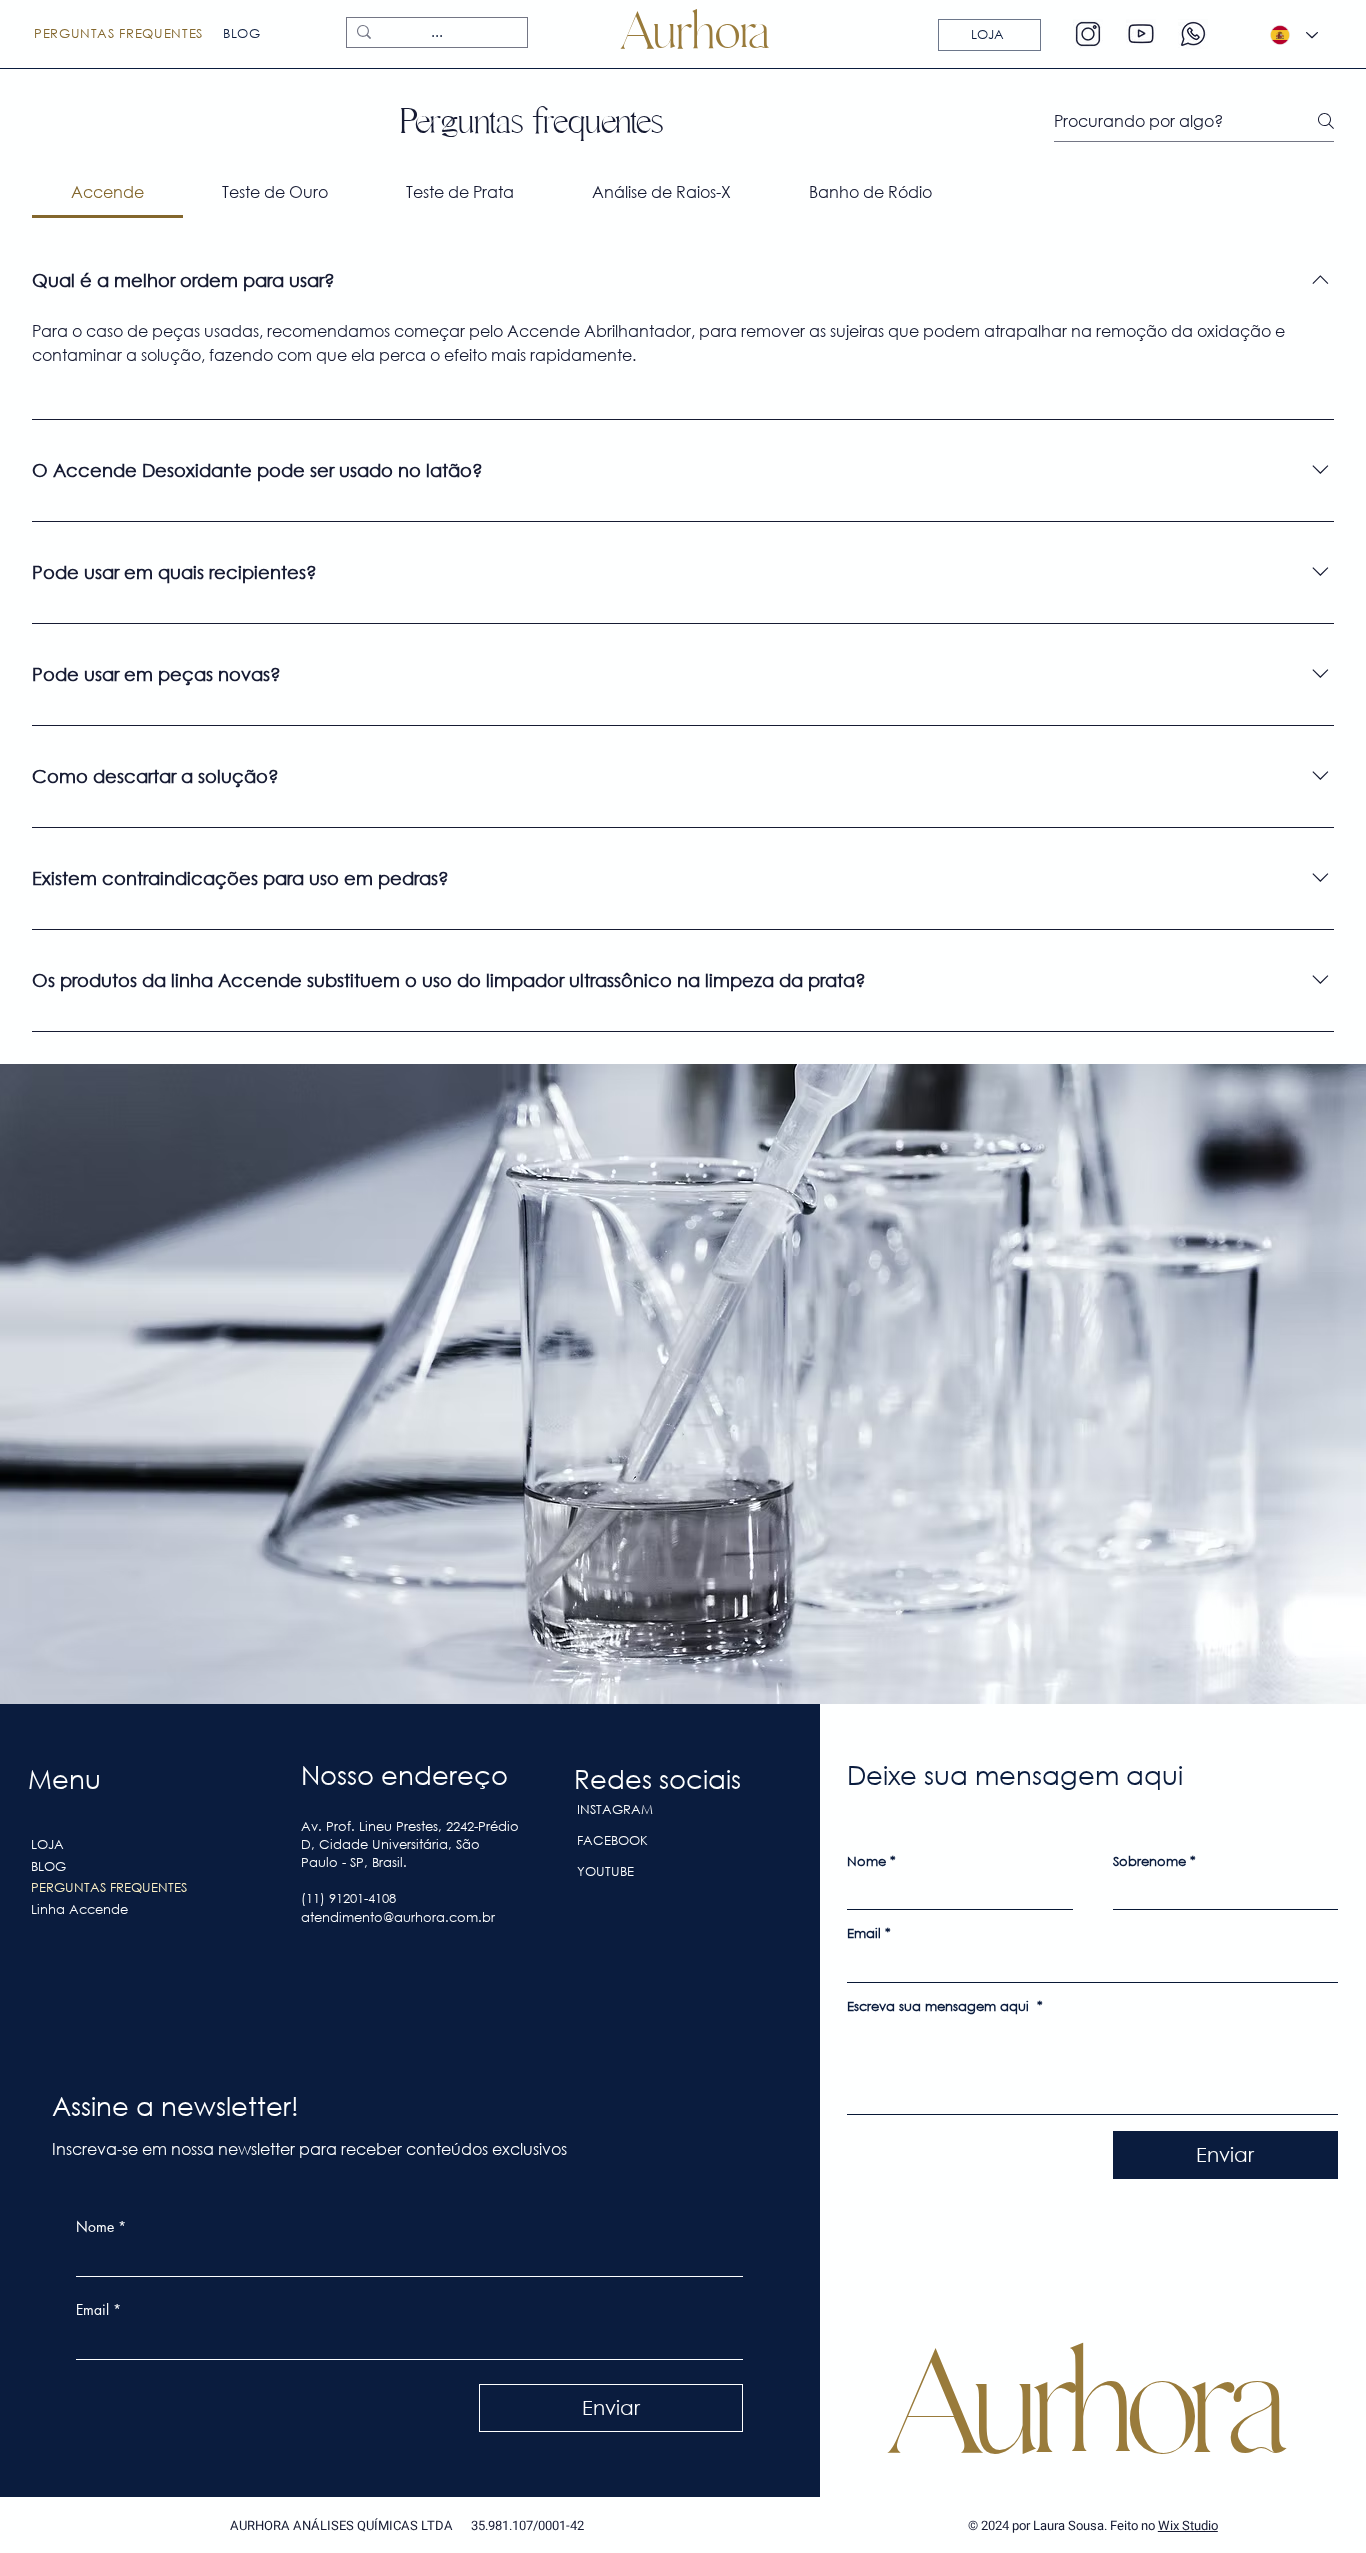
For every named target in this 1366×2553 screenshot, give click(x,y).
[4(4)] (1141, 34)
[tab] (107, 192)
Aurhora (1085, 2404)
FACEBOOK (612, 1840)
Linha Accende (79, 1909)
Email (98, 2309)
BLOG (48, 1866)
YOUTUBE (605, 1871)
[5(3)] (1193, 34)
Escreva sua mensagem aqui (945, 2007)
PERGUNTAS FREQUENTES (109, 1887)
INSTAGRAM (615, 1809)
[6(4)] (1088, 34)
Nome (101, 2226)
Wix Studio (1188, 2525)
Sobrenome (1154, 1862)
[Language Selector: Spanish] (1294, 35)
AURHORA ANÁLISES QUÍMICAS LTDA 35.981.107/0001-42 (407, 2525)
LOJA (47, 1844)
